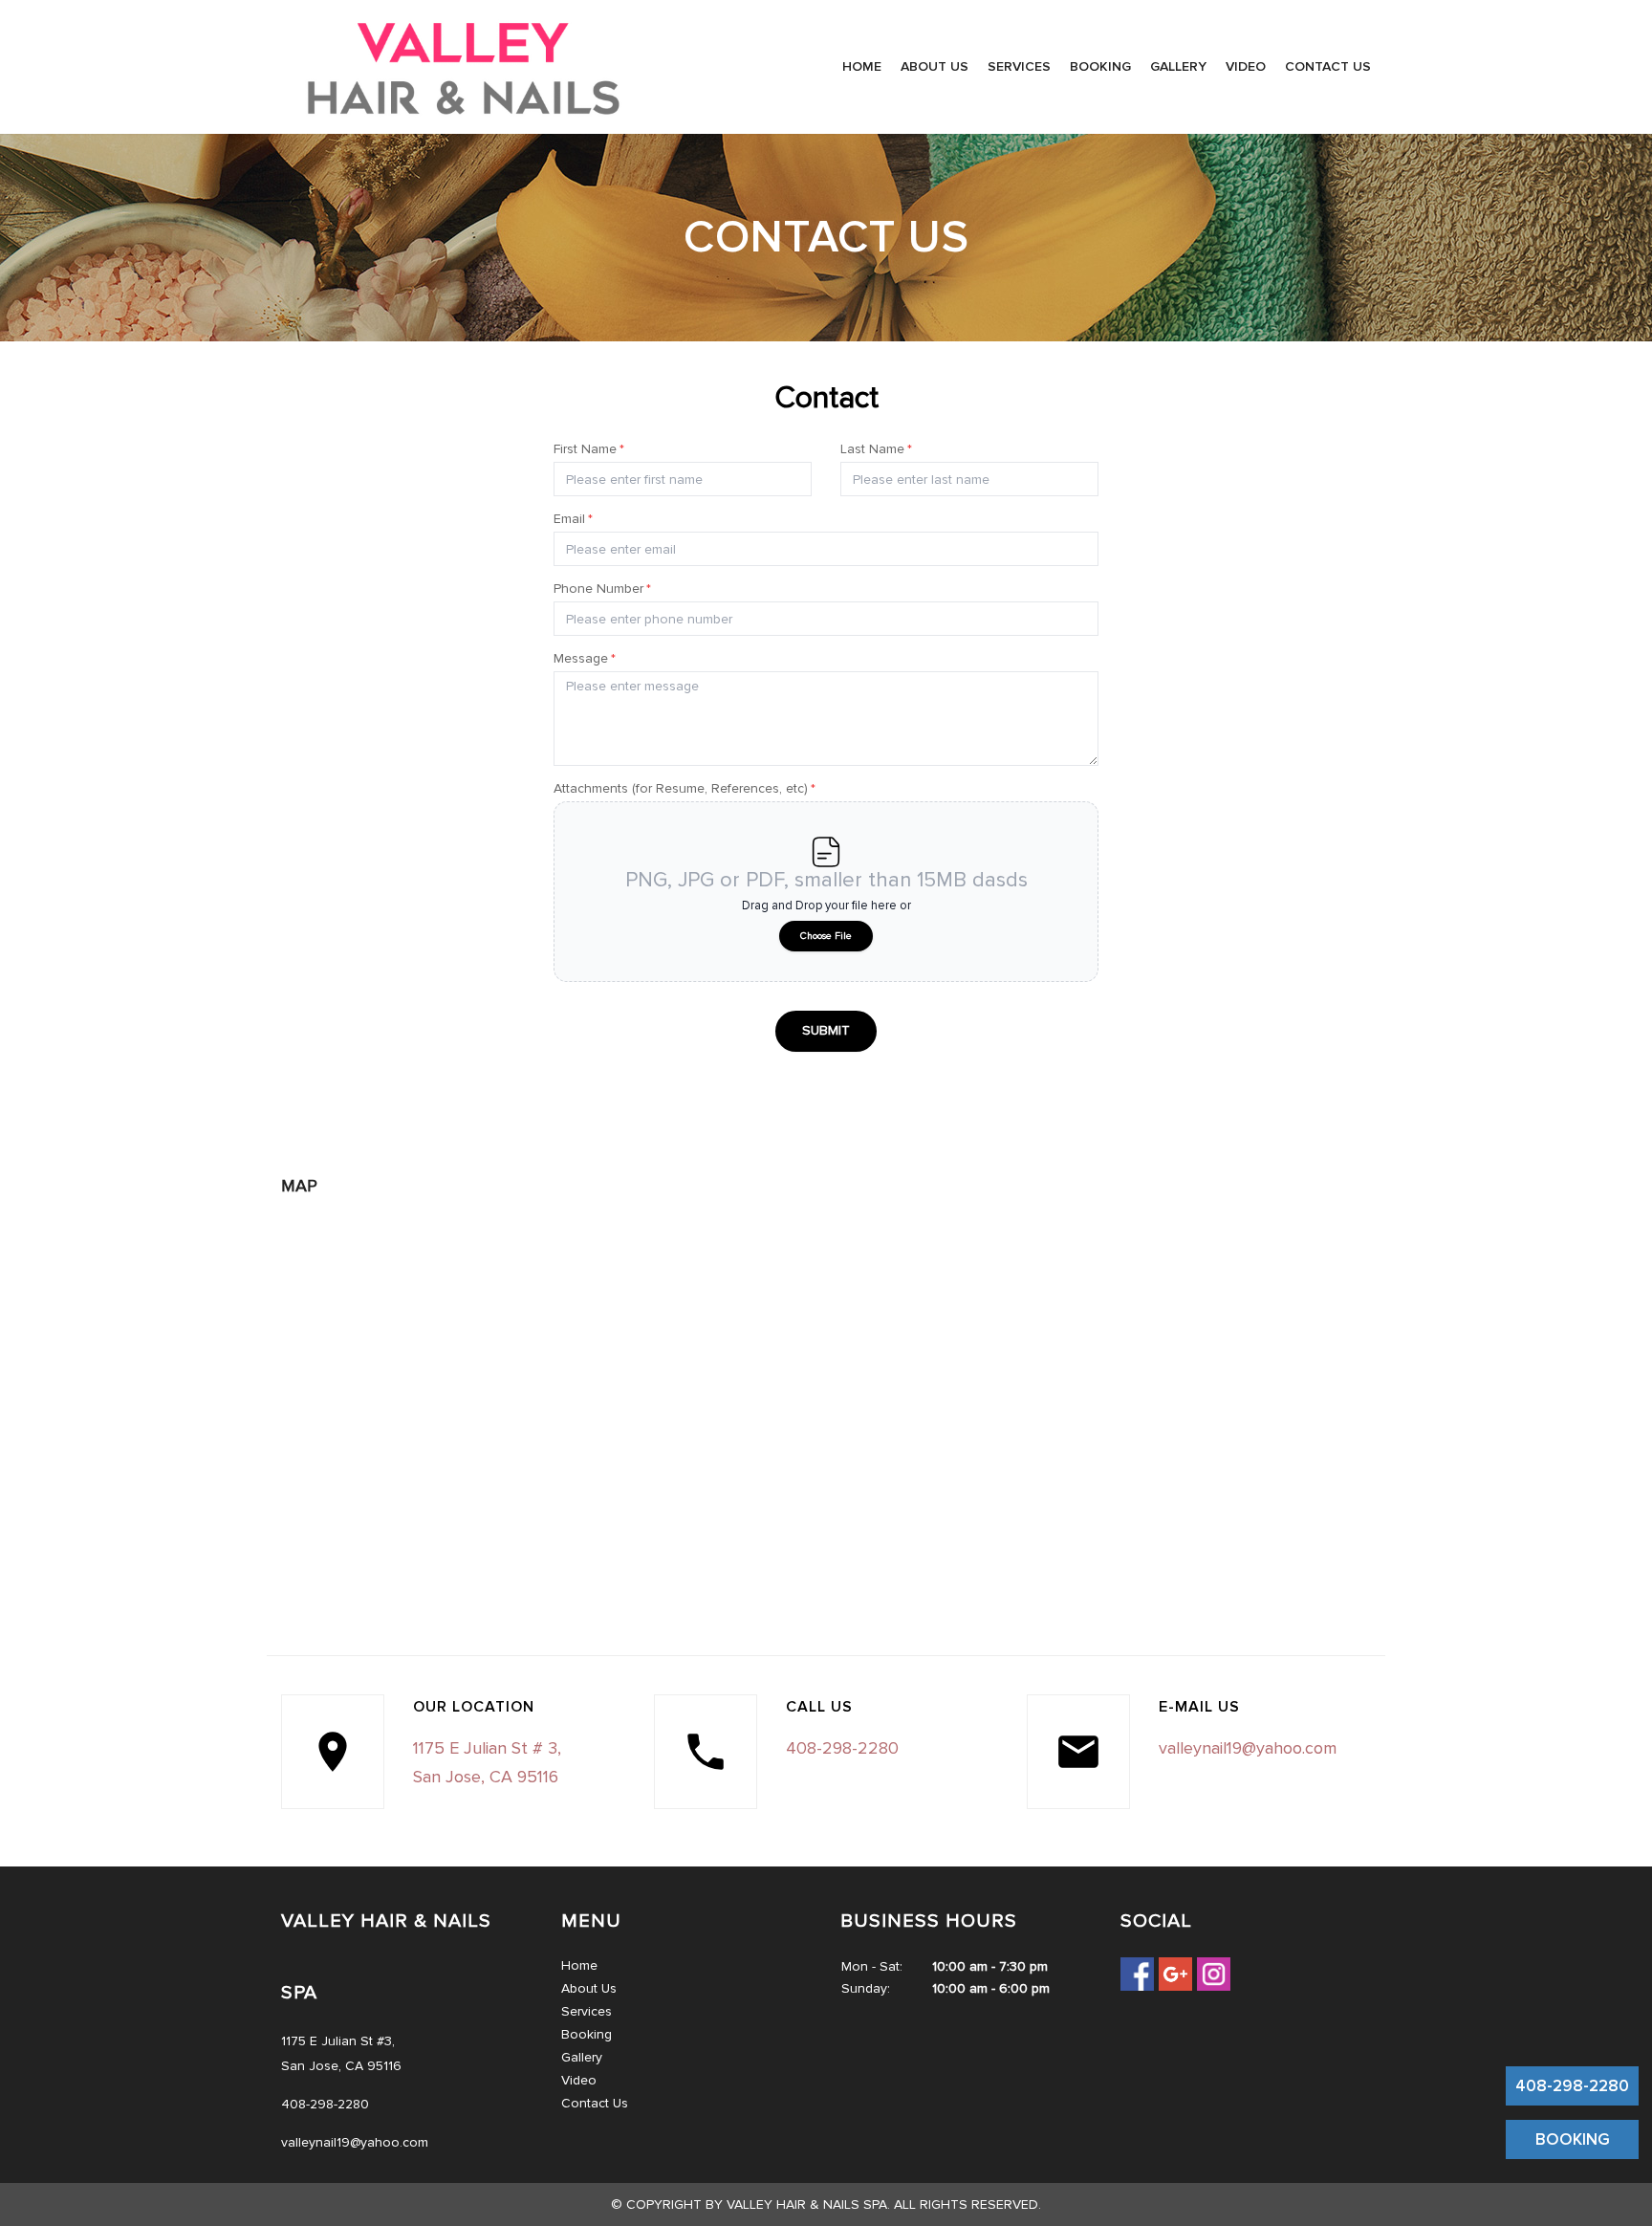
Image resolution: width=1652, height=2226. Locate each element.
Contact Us (1328, 66)
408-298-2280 (1572, 2086)
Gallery (1178, 66)
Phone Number (602, 589)
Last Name (876, 449)
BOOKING (1573, 2139)
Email (573, 519)
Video (1246, 66)
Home (862, 66)
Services (1019, 66)
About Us (935, 66)
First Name (589, 449)
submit (826, 1030)
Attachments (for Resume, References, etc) (685, 788)
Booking (1100, 66)
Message (585, 658)
